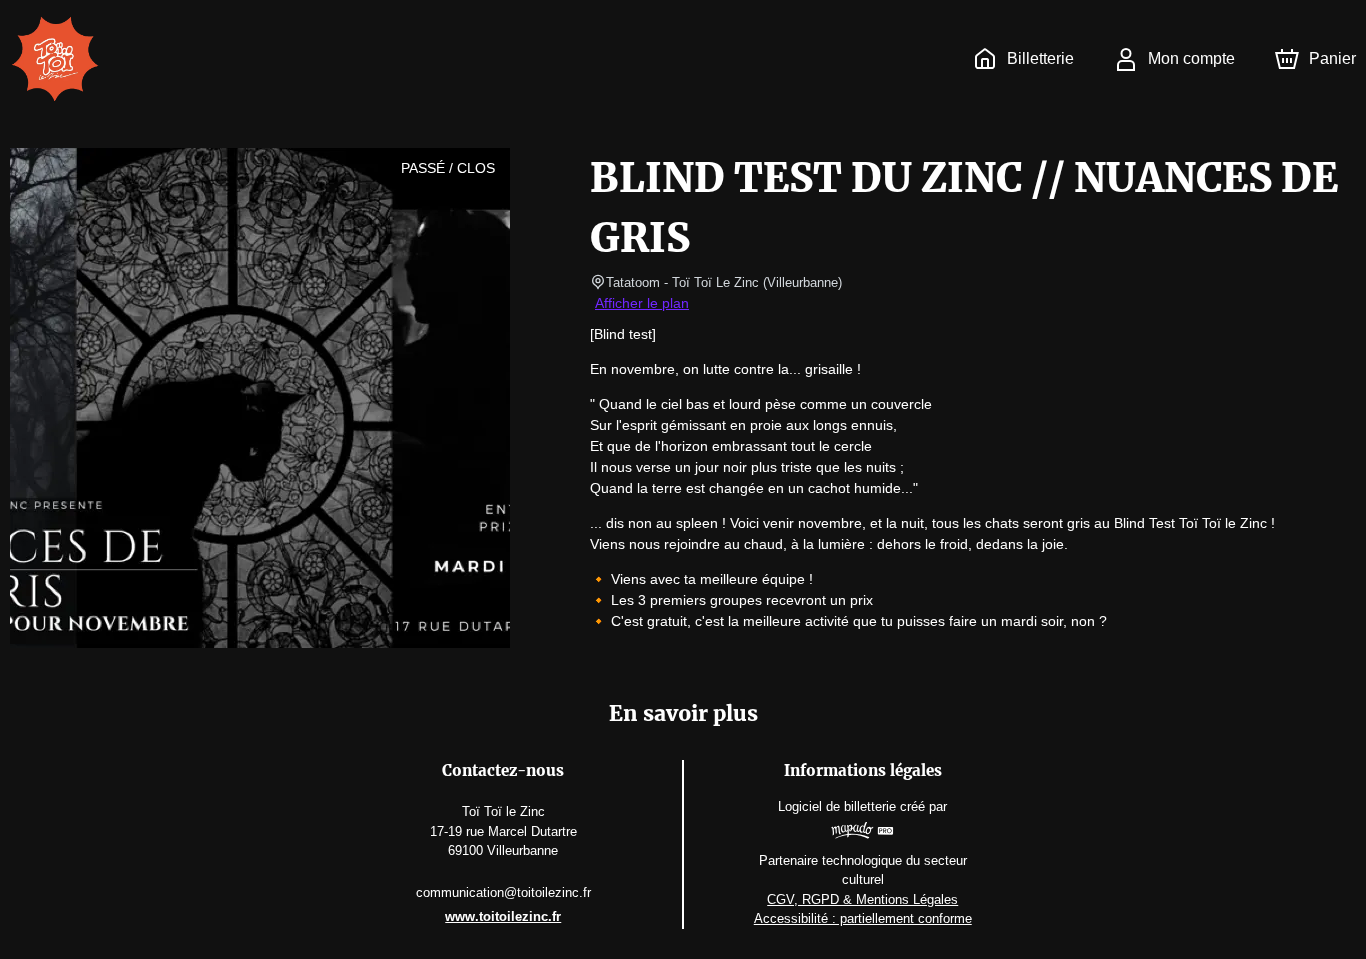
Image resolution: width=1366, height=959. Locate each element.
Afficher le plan (642, 303)
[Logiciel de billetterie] (862, 833)
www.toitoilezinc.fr (503, 916)
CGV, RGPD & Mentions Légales (862, 899)
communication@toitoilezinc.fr (503, 892)
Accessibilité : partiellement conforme (863, 918)
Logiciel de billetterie (837, 806)
